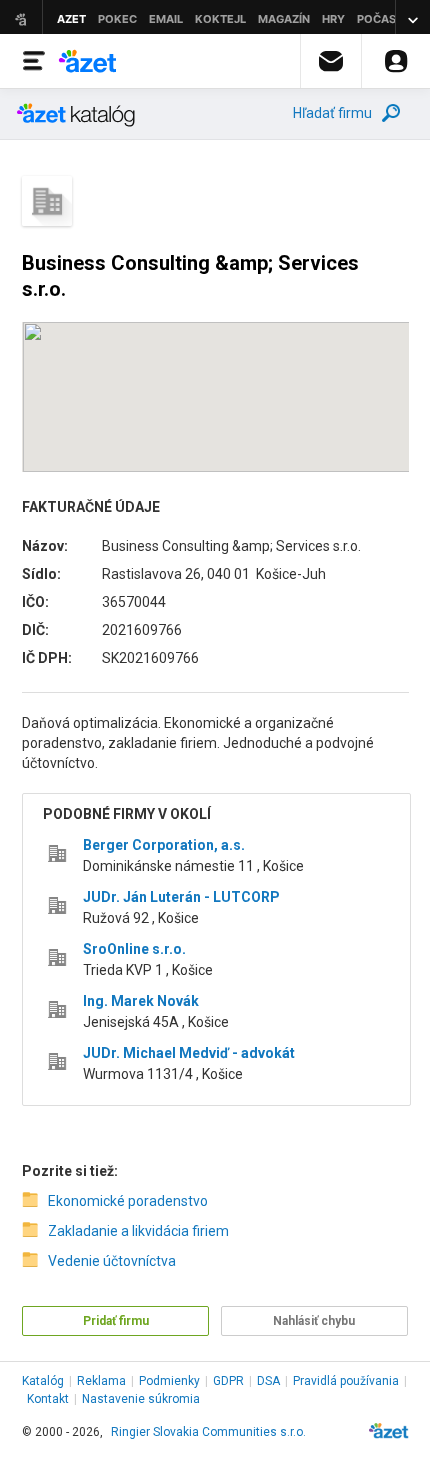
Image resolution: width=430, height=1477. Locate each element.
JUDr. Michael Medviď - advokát (189, 1053)
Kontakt (48, 1399)
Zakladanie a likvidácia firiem (138, 1231)
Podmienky (169, 1381)
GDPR (228, 1381)
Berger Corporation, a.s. (164, 845)
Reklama (101, 1381)
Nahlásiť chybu (314, 1321)
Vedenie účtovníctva (112, 1261)
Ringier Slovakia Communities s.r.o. (208, 1432)
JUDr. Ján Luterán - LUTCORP (181, 897)
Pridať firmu (116, 1321)
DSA (268, 1381)
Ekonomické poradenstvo (128, 1201)
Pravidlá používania (346, 1381)
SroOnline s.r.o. (134, 949)
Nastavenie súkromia (141, 1399)
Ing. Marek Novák (141, 1001)
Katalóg (43, 1381)
